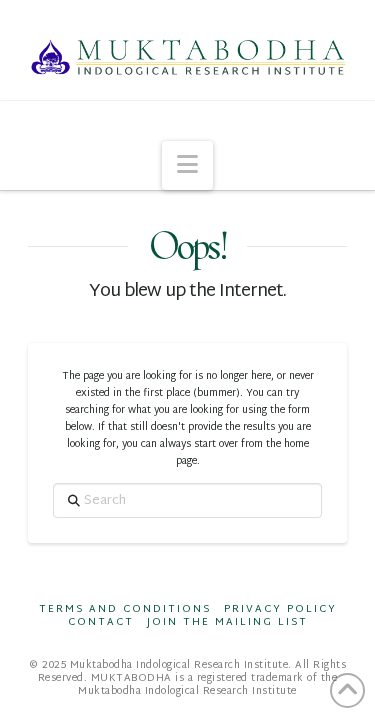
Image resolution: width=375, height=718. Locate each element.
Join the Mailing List (227, 622)
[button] (187, 165)
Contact (101, 622)
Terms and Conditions (125, 609)
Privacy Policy (280, 609)
